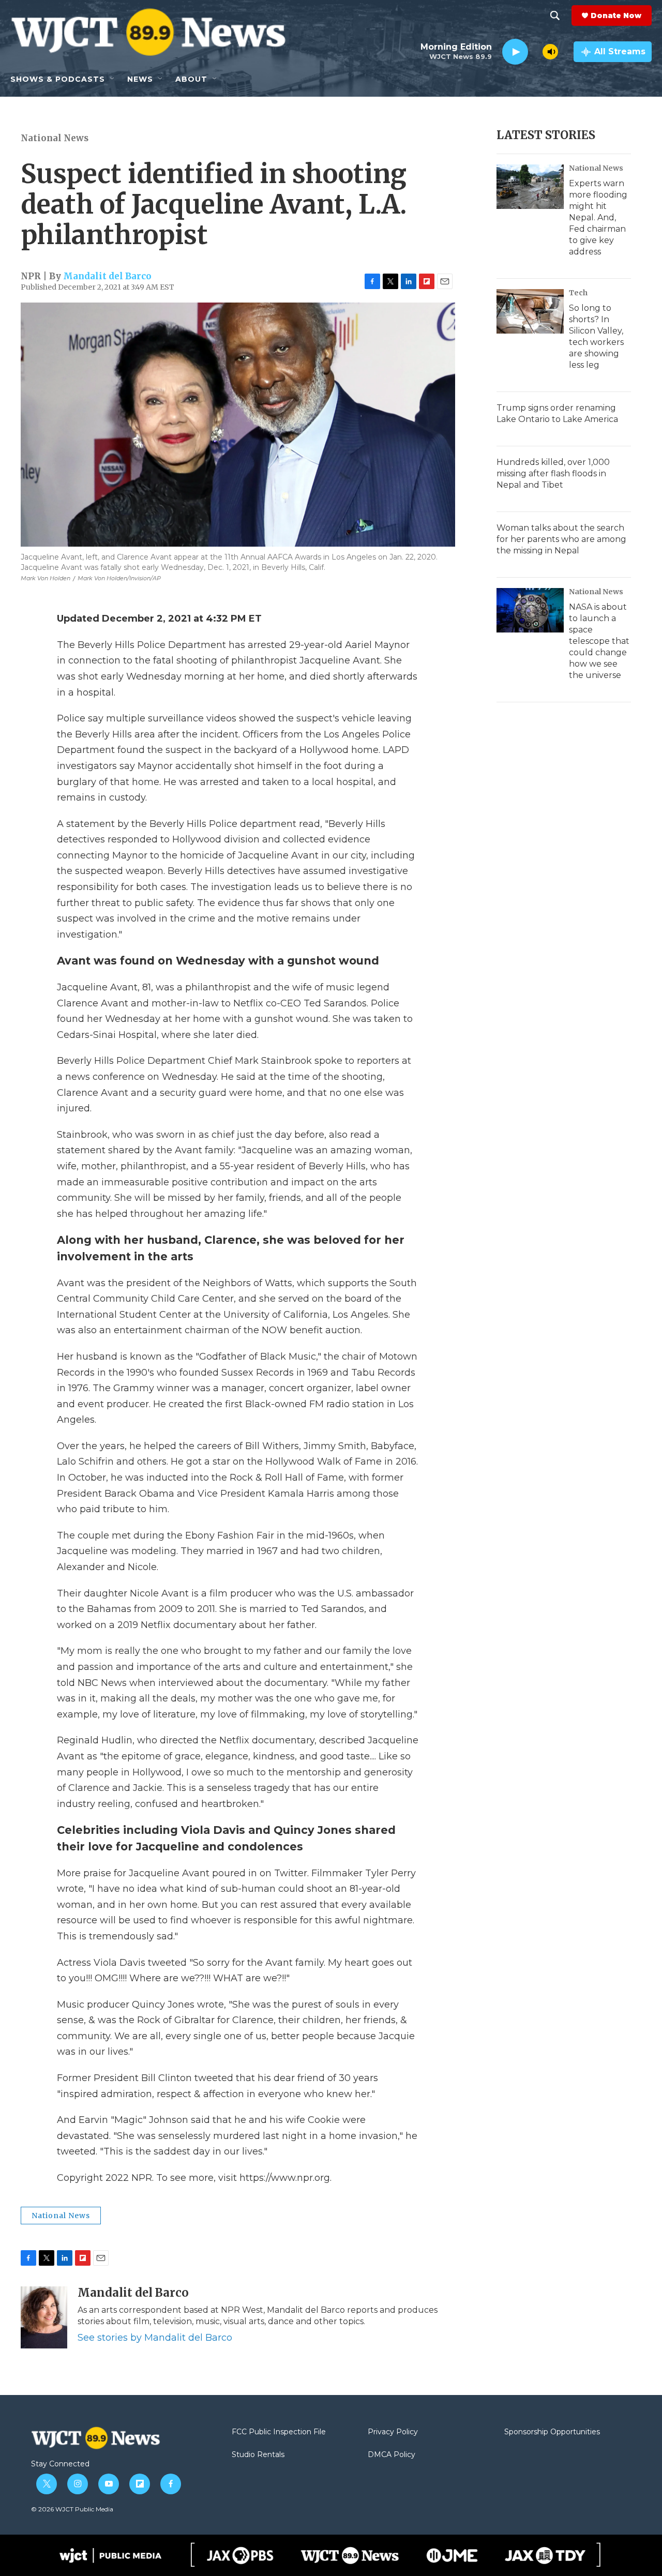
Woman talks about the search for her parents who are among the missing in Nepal (561, 539)
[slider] (535, 51)
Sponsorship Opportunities (552, 2432)
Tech (578, 293)
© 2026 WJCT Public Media (72, 2509)
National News (55, 138)
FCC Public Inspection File (279, 2432)
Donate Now (616, 16)
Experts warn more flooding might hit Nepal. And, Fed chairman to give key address (598, 217)
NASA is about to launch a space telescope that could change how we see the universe (599, 641)
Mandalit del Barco (107, 276)
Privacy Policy (393, 2432)
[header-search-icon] (555, 16)
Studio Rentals (258, 2455)
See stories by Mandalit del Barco (155, 2338)
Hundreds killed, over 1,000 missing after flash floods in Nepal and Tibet (553, 473)
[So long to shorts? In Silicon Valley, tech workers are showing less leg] (530, 311)
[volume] (550, 52)
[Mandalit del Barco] (44, 2317)
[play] (515, 52)
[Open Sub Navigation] (113, 79)
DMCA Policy (392, 2455)
